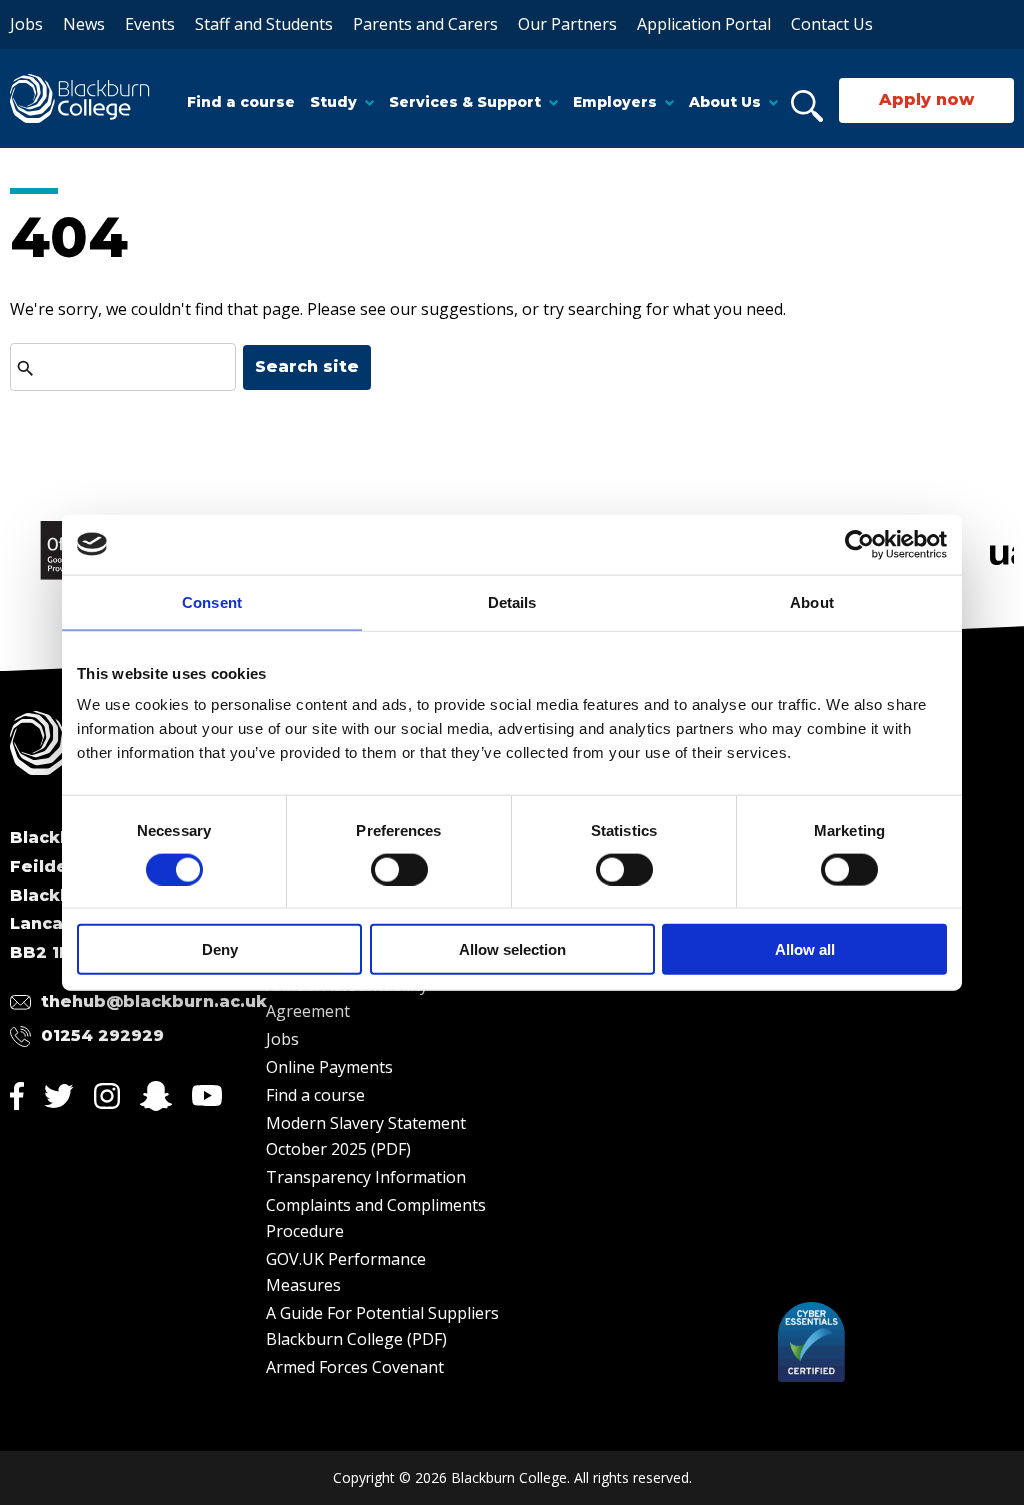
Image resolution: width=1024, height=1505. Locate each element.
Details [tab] (512, 601)
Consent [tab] (212, 601)
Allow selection (512, 949)
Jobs (26, 24)
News (84, 24)
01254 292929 (102, 1035)
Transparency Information (366, 1177)
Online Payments (329, 1067)
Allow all (805, 949)
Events (150, 24)
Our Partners (567, 24)
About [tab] (812, 601)
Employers (615, 102)
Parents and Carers (425, 24)
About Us (725, 102)
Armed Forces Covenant (355, 1367)
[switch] (399, 869)
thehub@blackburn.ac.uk (154, 1001)
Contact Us (832, 24)
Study (333, 102)
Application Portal (704, 24)
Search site (307, 366)
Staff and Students (264, 24)
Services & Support (465, 102)
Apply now (926, 99)
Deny (220, 949)
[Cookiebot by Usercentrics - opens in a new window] (859, 544)
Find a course (241, 102)
